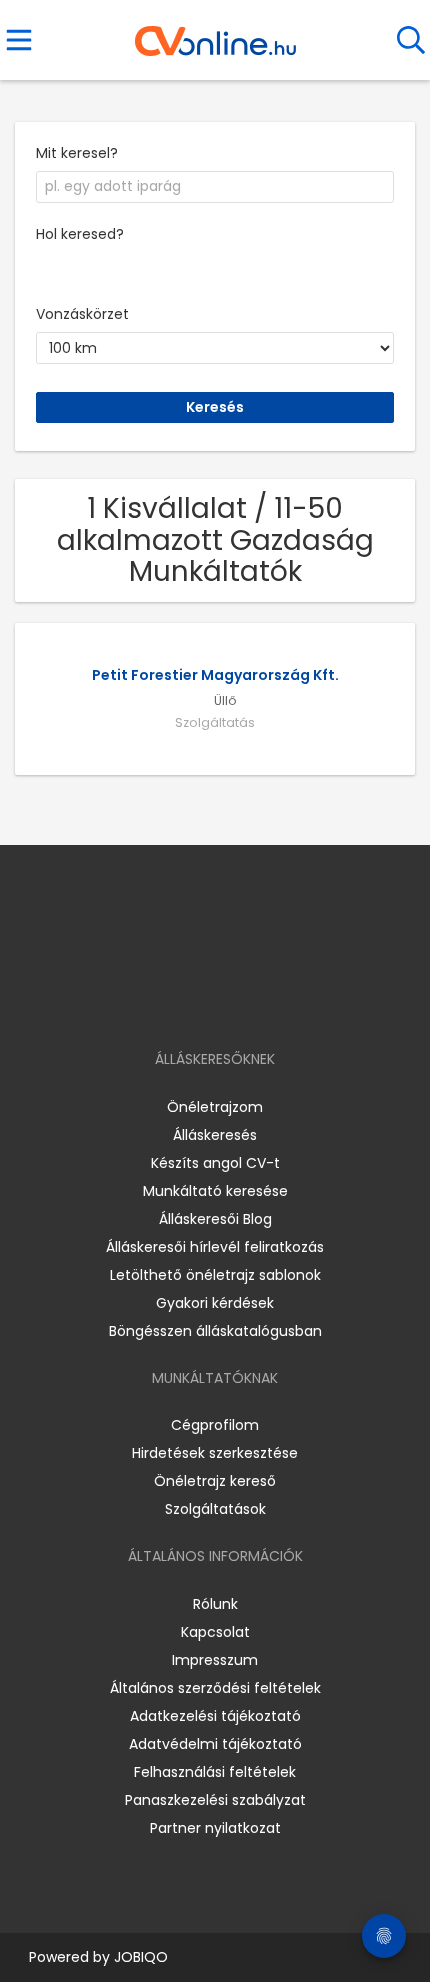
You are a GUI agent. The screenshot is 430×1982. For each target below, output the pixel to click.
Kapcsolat (215, 1632)
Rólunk (215, 1604)
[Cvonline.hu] (215, 34)
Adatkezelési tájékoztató (215, 1716)
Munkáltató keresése (215, 1191)
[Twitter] (265, 1001)
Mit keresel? (77, 153)
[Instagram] (202, 1001)
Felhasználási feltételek (215, 1772)
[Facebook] (169, 1001)
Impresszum (215, 1660)
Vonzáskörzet (82, 314)
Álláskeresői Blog (215, 1219)
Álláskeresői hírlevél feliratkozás (215, 1247)
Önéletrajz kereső (215, 1481)
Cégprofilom (215, 1425)
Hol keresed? (80, 234)
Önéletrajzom (215, 1107)
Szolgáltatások (215, 1509)
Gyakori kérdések (215, 1303)
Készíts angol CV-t (215, 1163)
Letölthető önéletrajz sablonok (215, 1275)
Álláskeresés (215, 1135)
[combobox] (215, 187)
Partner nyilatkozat (215, 1828)
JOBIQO (141, 1957)
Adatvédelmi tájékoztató (215, 1744)
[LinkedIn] (235, 1001)
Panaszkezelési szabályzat (215, 1800)
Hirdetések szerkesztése (215, 1453)
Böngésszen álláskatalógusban (215, 1331)
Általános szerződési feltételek (215, 1688)
